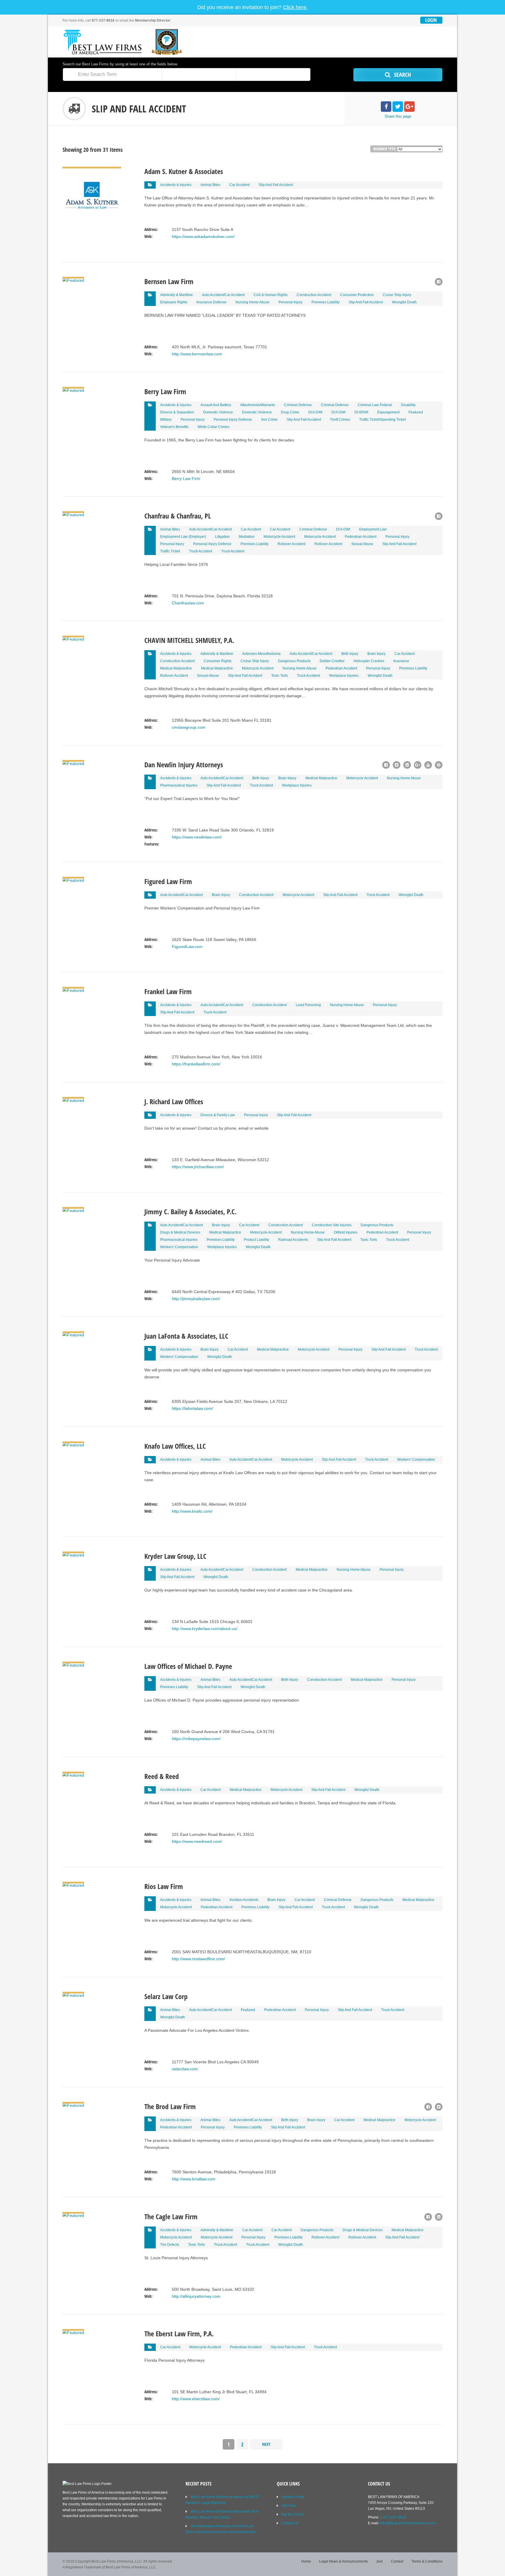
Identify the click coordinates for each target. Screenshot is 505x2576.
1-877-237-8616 (393, 2517)
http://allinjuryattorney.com (196, 2296)
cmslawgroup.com (189, 727)
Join (379, 2561)
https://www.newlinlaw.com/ (197, 837)
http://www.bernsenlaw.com (197, 354)
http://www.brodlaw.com (194, 2179)
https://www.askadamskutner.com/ (203, 236)
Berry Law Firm (186, 479)
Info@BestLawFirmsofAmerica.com (408, 2523)
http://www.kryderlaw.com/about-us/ (205, 1629)
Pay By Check (292, 2514)
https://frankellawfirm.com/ (196, 1064)
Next (266, 2444)
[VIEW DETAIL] (92, 170)
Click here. (295, 7)
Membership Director (153, 20)
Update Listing (293, 2497)
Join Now (289, 2506)
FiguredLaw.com (187, 947)
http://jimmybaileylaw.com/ (196, 1299)
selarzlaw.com (185, 2069)
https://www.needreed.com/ (197, 1841)
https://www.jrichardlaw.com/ (198, 1167)
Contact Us (290, 2523)
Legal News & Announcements (344, 2561)
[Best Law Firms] (125, 42)
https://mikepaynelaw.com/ (196, 1739)
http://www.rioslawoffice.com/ (198, 1959)
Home (306, 2561)
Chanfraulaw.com (188, 603)
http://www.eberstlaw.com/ (196, 2399)
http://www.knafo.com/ (192, 1511)
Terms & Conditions (427, 2561)
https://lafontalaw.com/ (192, 1408)
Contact (397, 2561)
